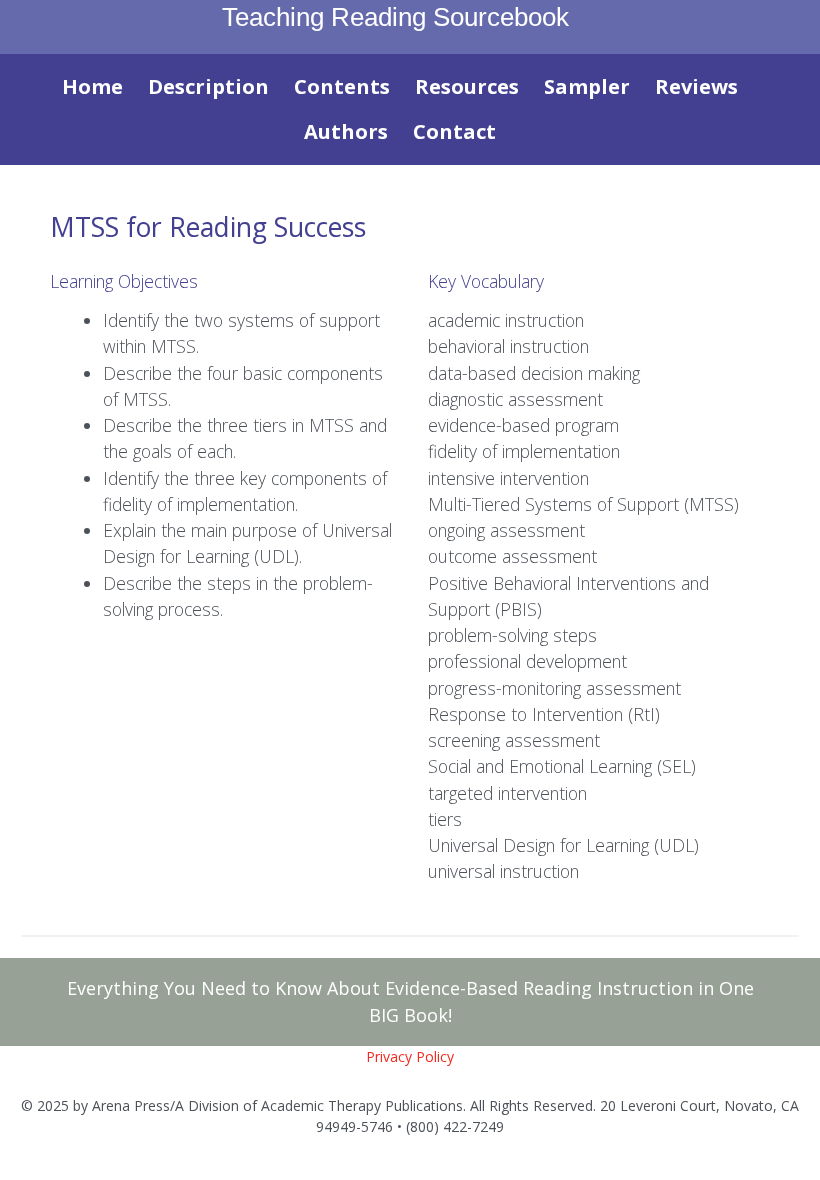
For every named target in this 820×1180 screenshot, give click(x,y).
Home (92, 86)
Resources (467, 86)
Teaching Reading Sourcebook (395, 17)
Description (208, 86)
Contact (454, 131)
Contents (342, 86)
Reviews (696, 86)
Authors (346, 131)
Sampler (587, 86)
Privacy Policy (410, 1056)
